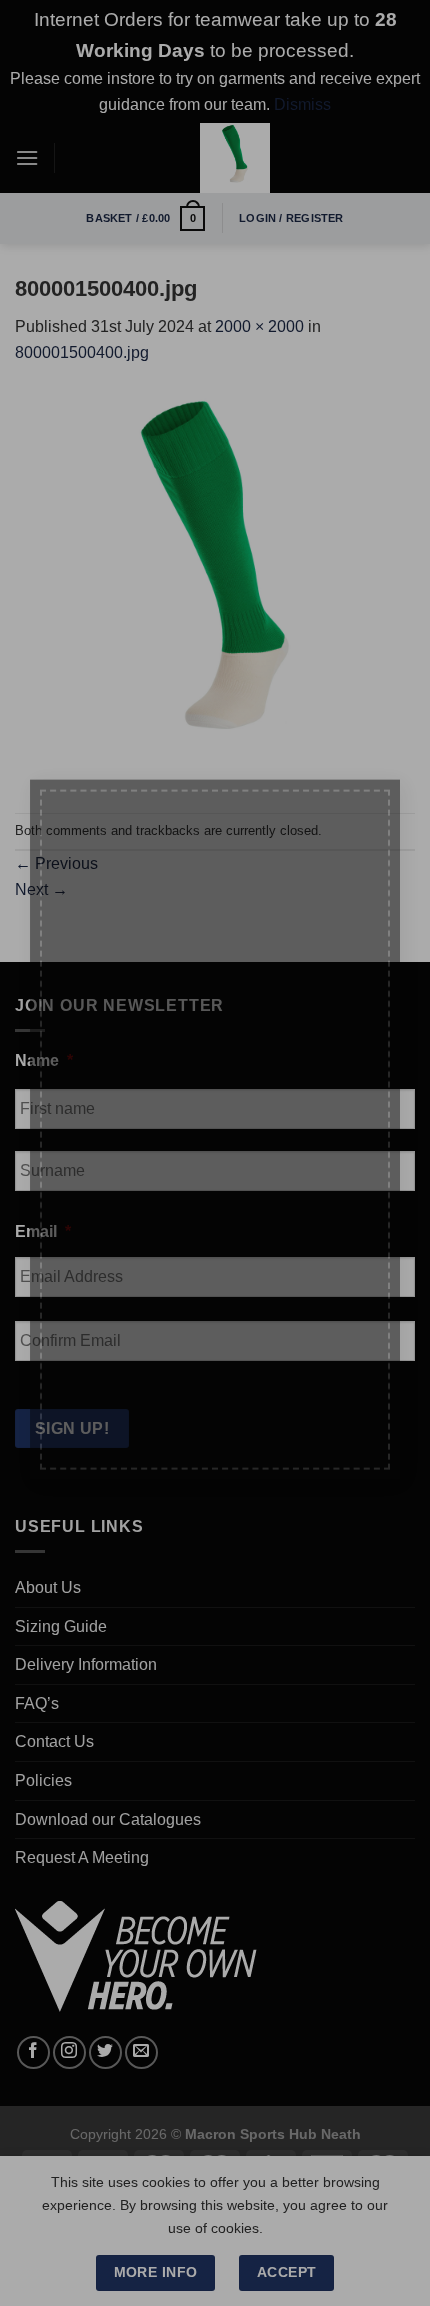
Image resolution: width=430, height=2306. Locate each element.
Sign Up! (107, 1422)
